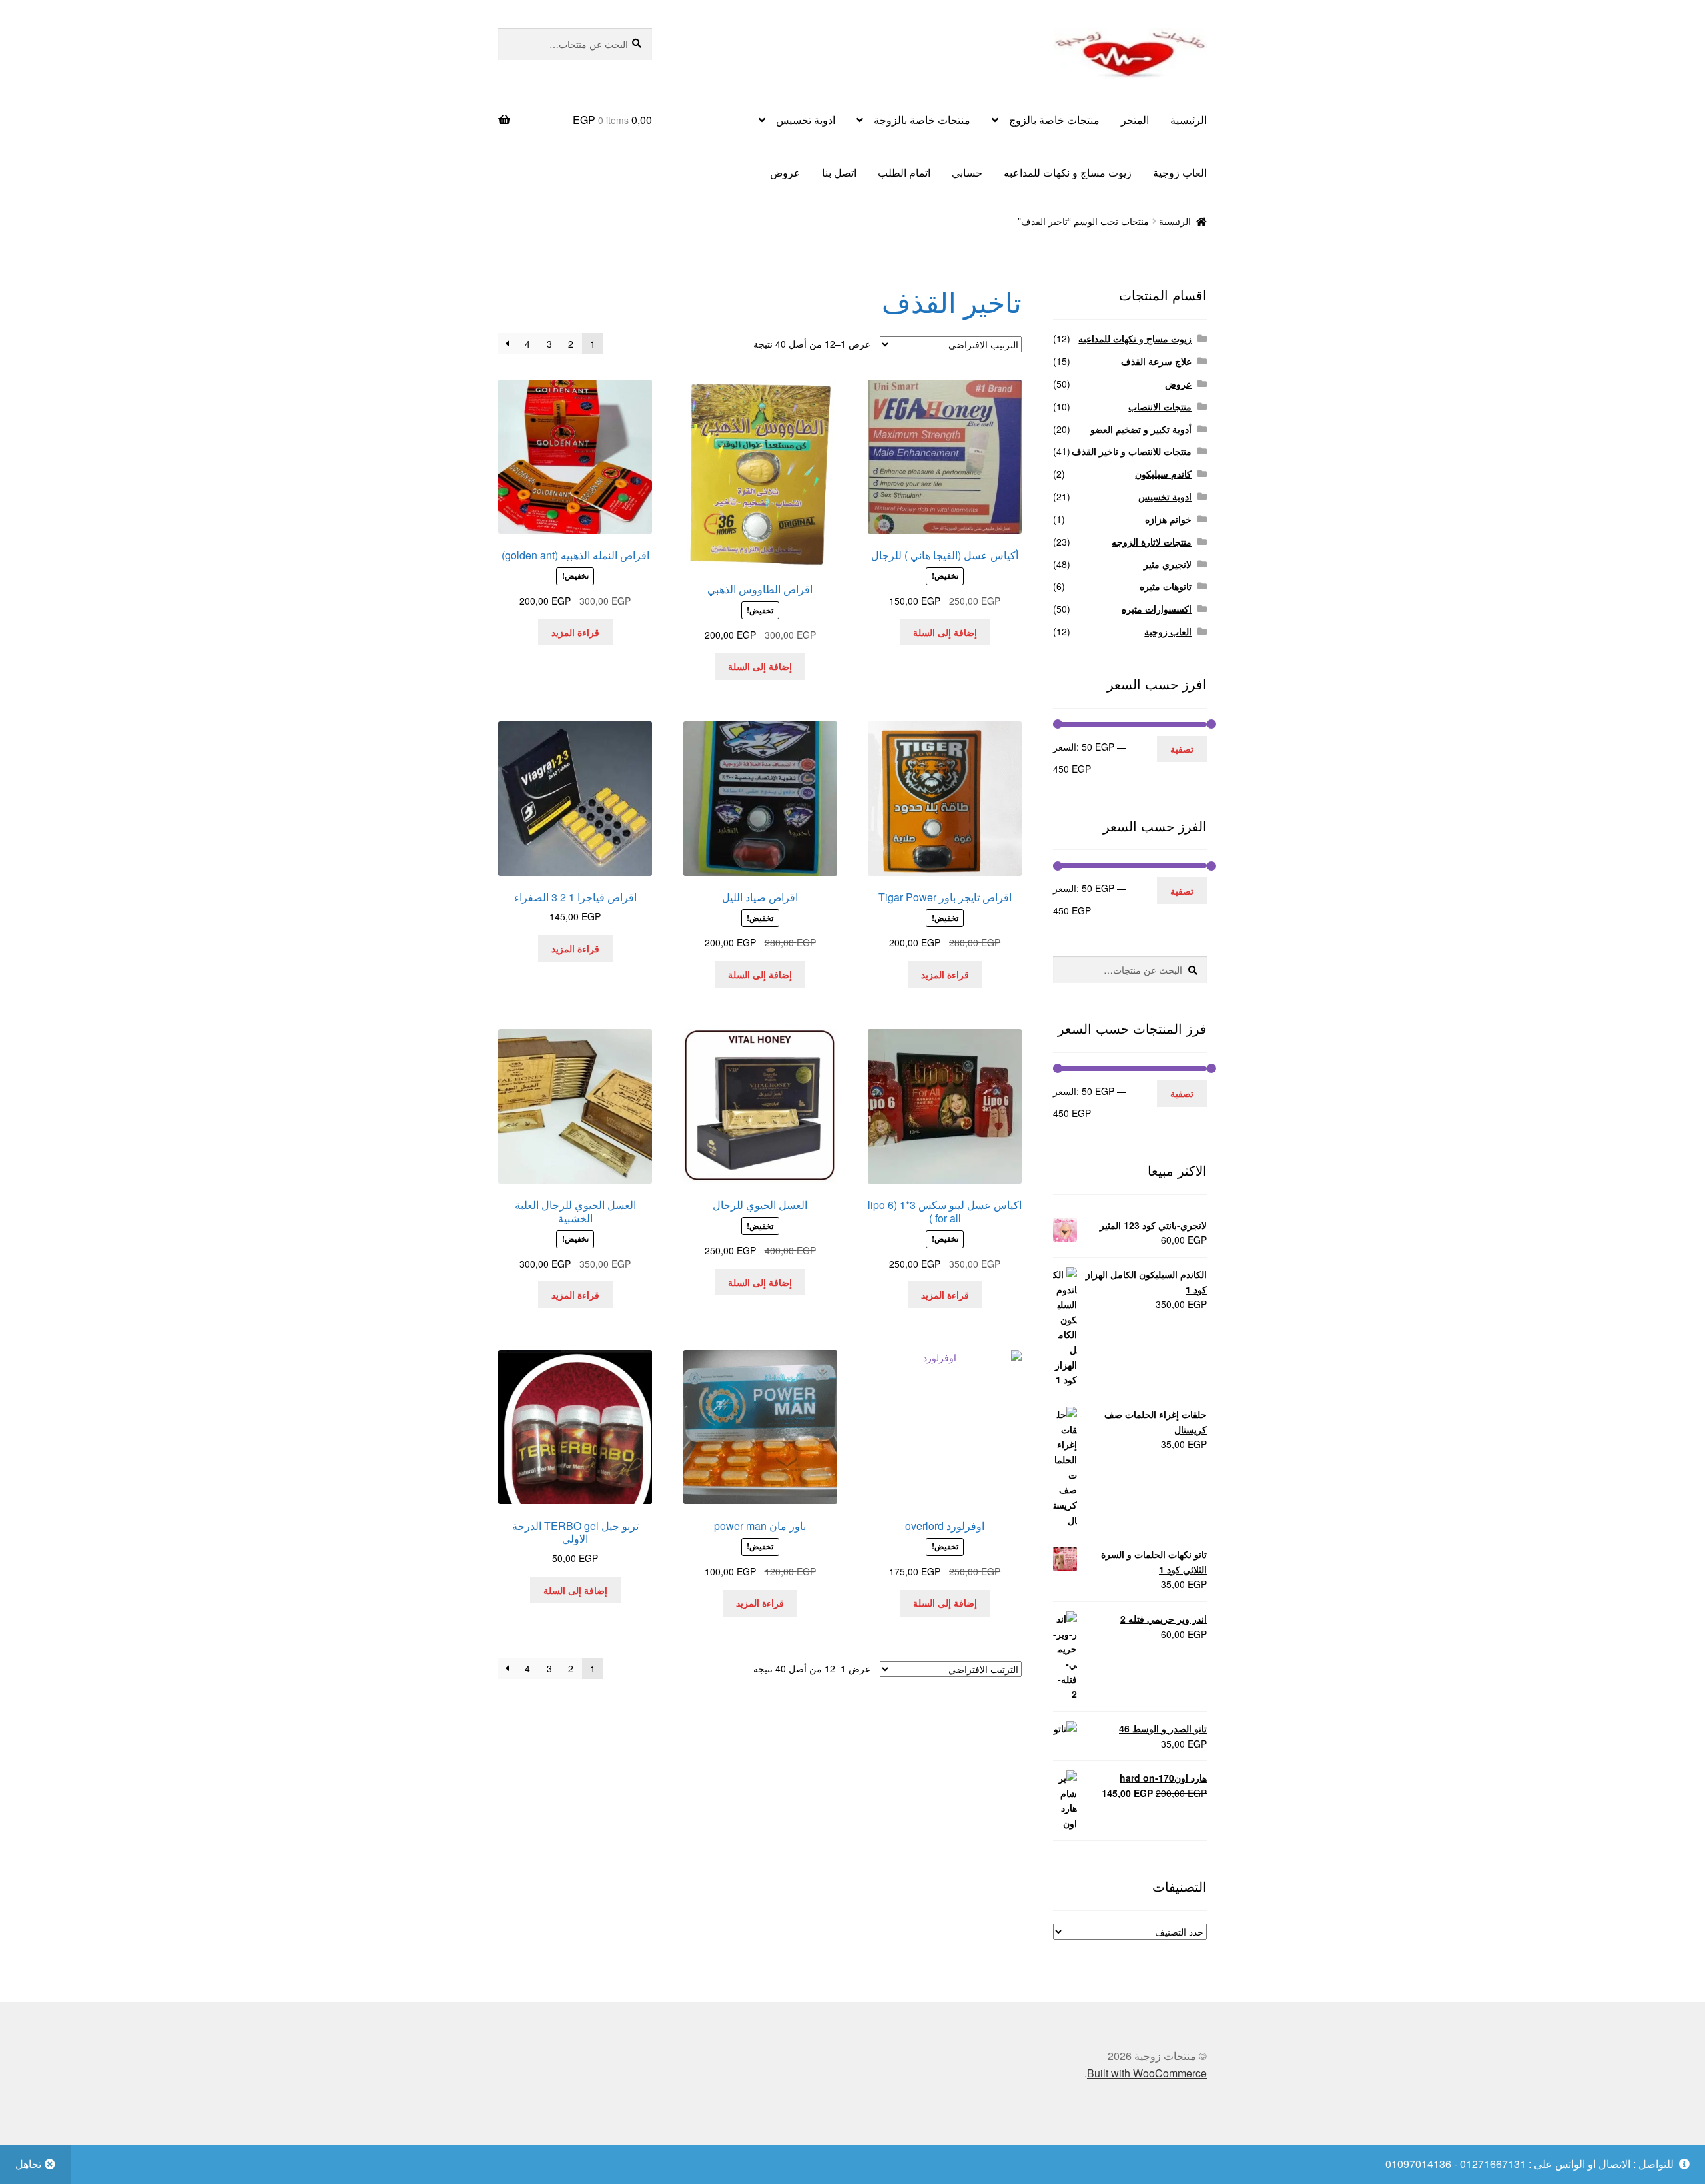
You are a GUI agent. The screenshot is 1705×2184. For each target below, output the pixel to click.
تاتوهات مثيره (1166, 586)
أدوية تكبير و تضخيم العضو (1141, 429)
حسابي (967, 172)
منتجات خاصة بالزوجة (922, 120)
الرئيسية (1189, 120)
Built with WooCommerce (1147, 2073)
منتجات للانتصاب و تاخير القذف (1132, 451)
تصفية (1182, 749)
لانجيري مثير (1168, 564)
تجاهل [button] (28, 2164)
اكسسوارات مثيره (1157, 609)
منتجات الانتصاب (1160, 406)
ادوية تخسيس (806, 120)
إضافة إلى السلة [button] (945, 632)
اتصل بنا (839, 172)
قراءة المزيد (575, 632)
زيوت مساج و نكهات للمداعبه (1068, 172)
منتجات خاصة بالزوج (1054, 120)
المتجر (1135, 120)
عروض (785, 172)
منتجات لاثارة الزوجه (1152, 542)
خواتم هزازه (1168, 519)
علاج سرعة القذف (1156, 361)
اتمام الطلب (904, 172)
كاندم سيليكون (1163, 474)
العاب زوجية (1180, 172)
